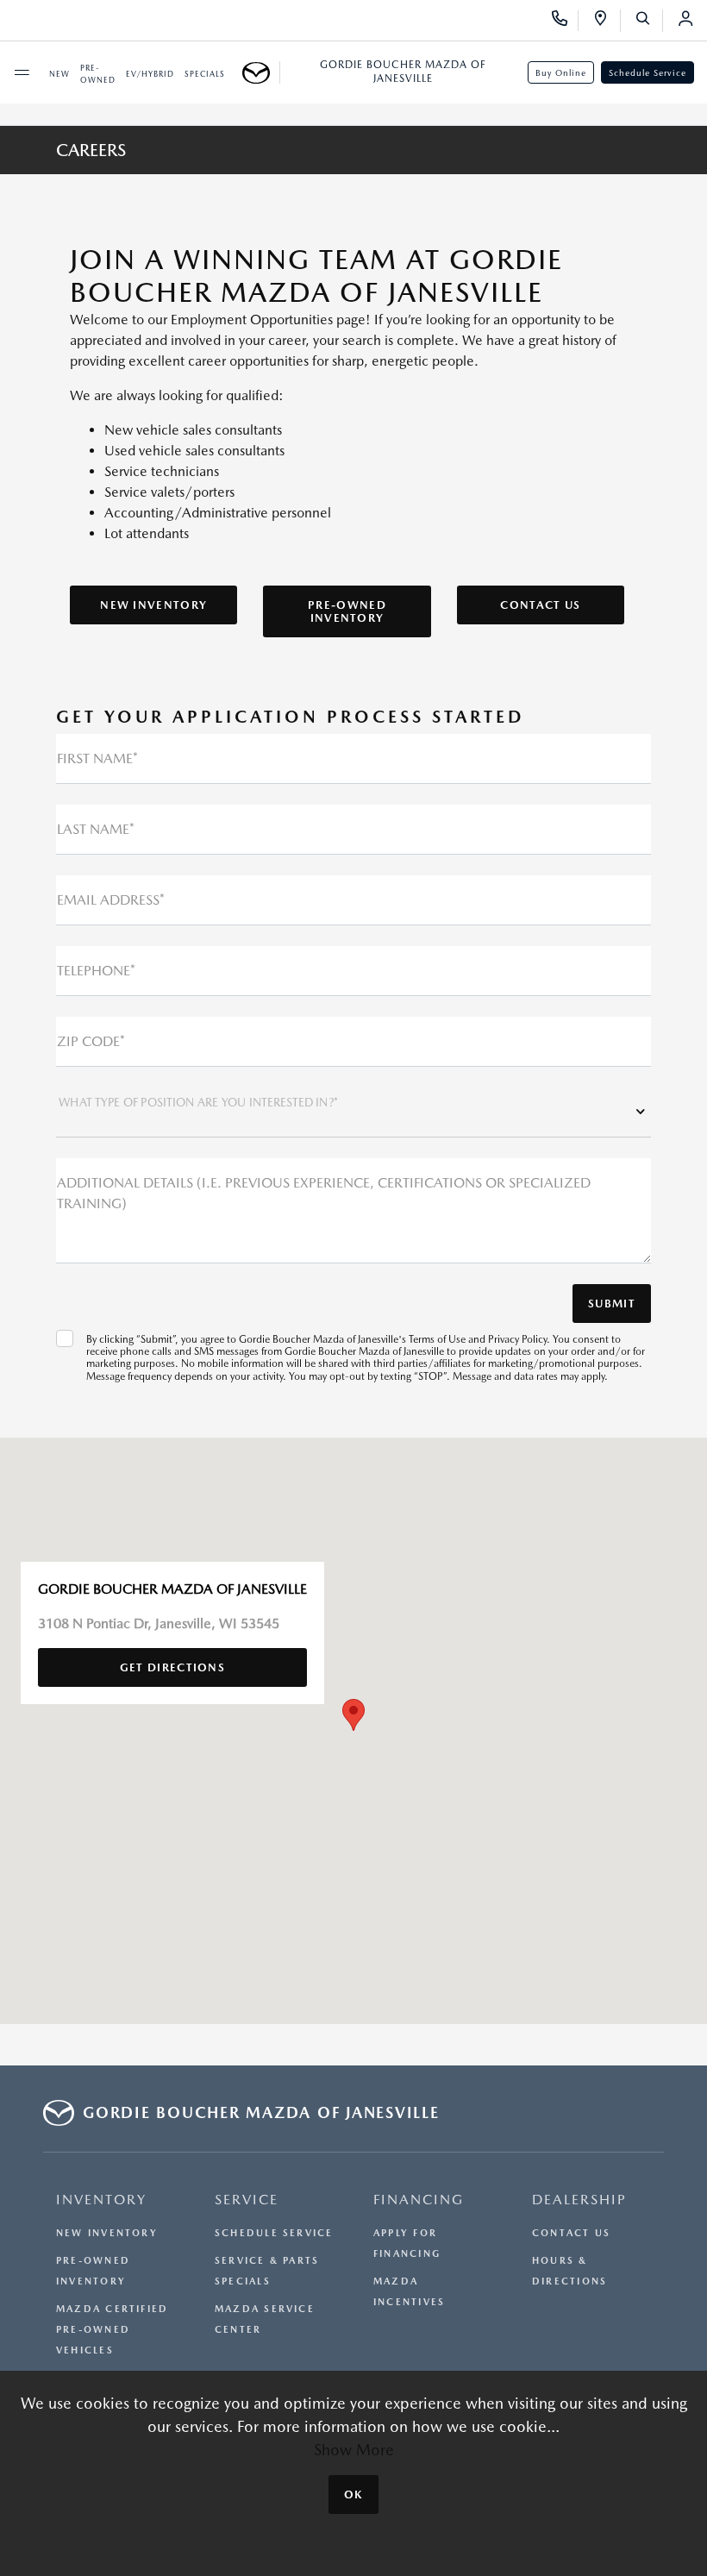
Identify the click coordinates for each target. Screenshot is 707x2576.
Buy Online (561, 72)
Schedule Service (648, 72)
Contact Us (540, 605)
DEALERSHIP (579, 2200)
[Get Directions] (607, 21)
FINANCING (419, 2200)
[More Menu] (22, 72)
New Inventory (153, 605)
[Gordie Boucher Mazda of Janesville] (261, 72)
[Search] (649, 21)
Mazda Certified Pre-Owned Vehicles (112, 2330)
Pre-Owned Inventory (347, 611)
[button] (353, 1715)
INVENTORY (101, 2200)
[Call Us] (565, 21)
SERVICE (247, 2200)
